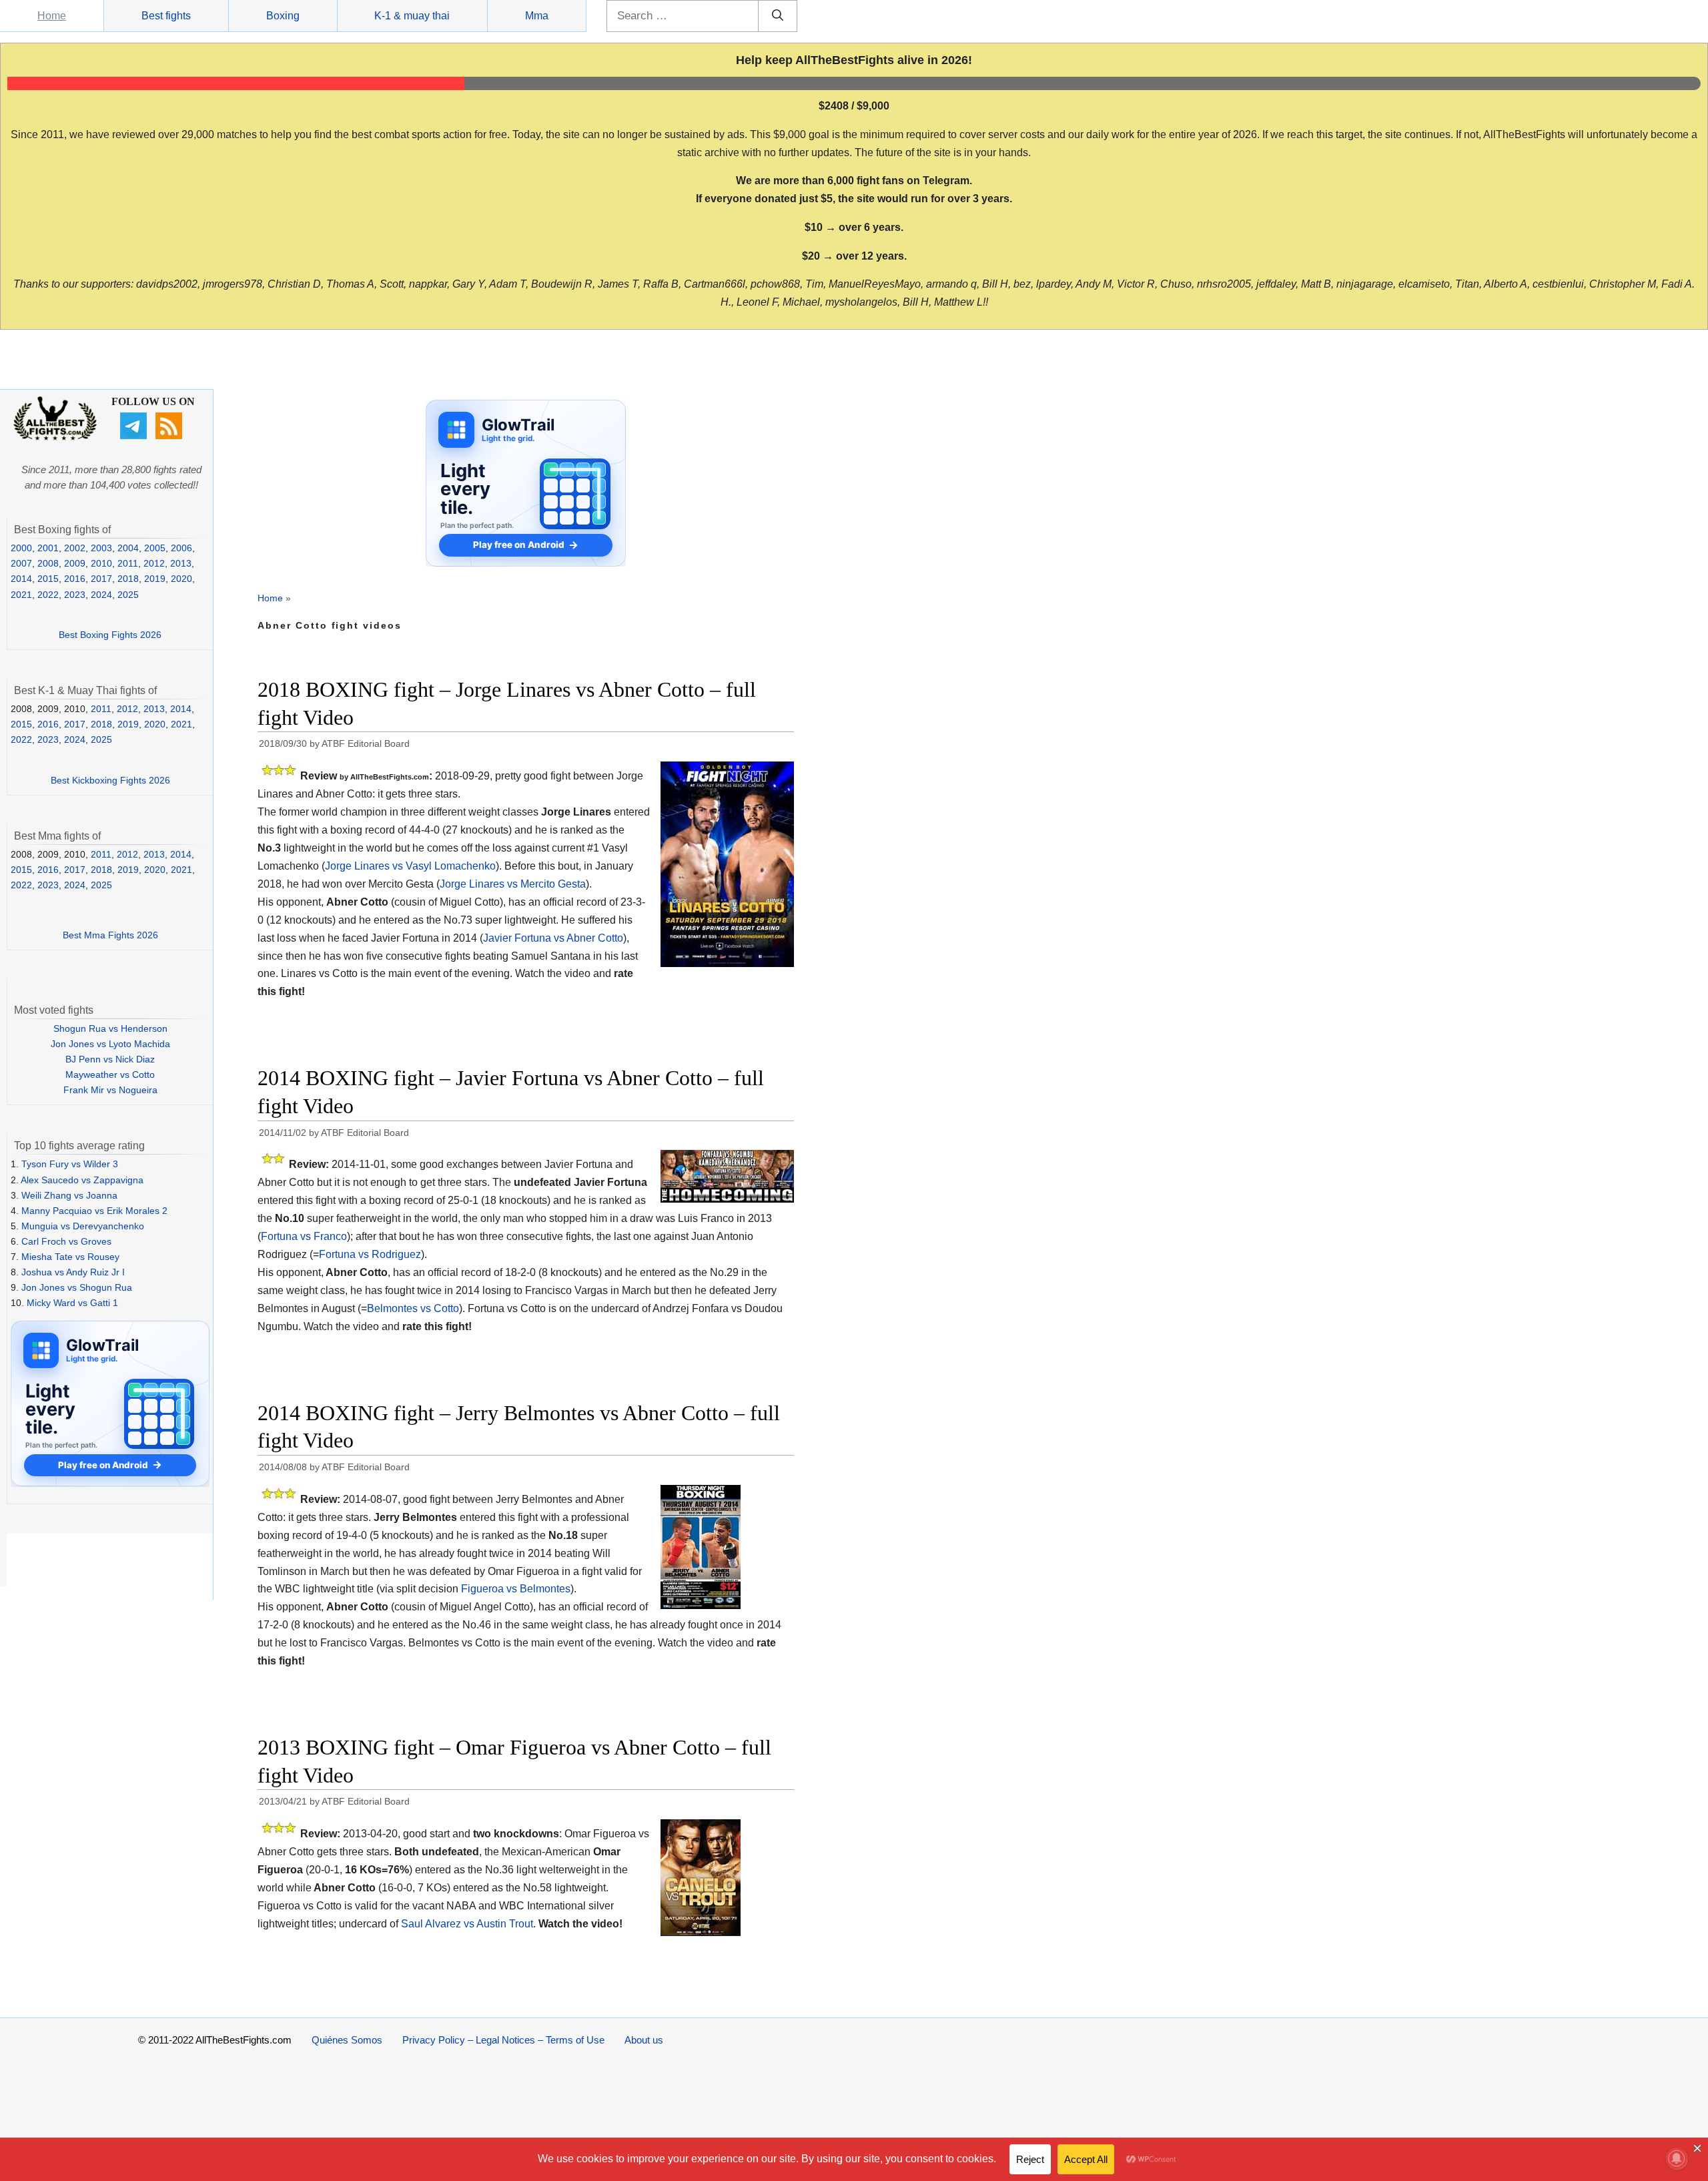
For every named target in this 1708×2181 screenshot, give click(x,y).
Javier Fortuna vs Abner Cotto (553, 938)
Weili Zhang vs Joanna (69, 1195)
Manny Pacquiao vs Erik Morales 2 (94, 1211)
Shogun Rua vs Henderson (110, 1028)
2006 (181, 548)
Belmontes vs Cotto (413, 1308)
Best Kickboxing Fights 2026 (110, 780)
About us (644, 2040)
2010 (101, 563)
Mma (537, 16)
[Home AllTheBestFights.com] (55, 437)
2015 (48, 579)
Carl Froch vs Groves (66, 1241)
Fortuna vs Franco (304, 1236)
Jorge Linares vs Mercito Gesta (513, 884)
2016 (75, 579)
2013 (181, 563)
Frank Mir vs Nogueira (110, 1090)
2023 (75, 595)
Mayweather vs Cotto (110, 1074)
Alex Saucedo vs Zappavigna (82, 1180)
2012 (154, 563)
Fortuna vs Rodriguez (370, 1254)
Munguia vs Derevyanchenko (83, 1226)
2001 (48, 548)
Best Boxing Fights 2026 (110, 635)
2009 (75, 563)
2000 (21, 548)
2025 (128, 595)
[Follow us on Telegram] (135, 436)
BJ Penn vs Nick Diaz (110, 1059)
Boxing (283, 16)
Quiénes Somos (347, 2040)
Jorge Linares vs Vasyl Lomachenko (410, 866)
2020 (181, 579)
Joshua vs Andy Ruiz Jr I (73, 1272)
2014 (21, 579)
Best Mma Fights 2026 (110, 935)
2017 (101, 579)
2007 (21, 563)
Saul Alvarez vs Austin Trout (467, 1924)
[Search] (778, 16)
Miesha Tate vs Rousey (70, 1257)
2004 (128, 548)
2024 (101, 595)
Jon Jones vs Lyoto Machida (110, 1044)
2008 (48, 563)
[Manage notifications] (1677, 2158)
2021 (21, 595)
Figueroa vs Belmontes (516, 1589)
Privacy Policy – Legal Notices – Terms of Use (503, 2040)
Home (52, 16)
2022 (48, 595)
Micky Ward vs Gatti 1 (72, 1303)
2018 (128, 579)
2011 (128, 563)
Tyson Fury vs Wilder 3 (70, 1164)
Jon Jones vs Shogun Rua (77, 1287)
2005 (155, 548)
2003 (101, 548)
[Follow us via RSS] (170, 436)
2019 (155, 579)
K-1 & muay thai (412, 16)
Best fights (166, 16)
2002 (75, 548)
